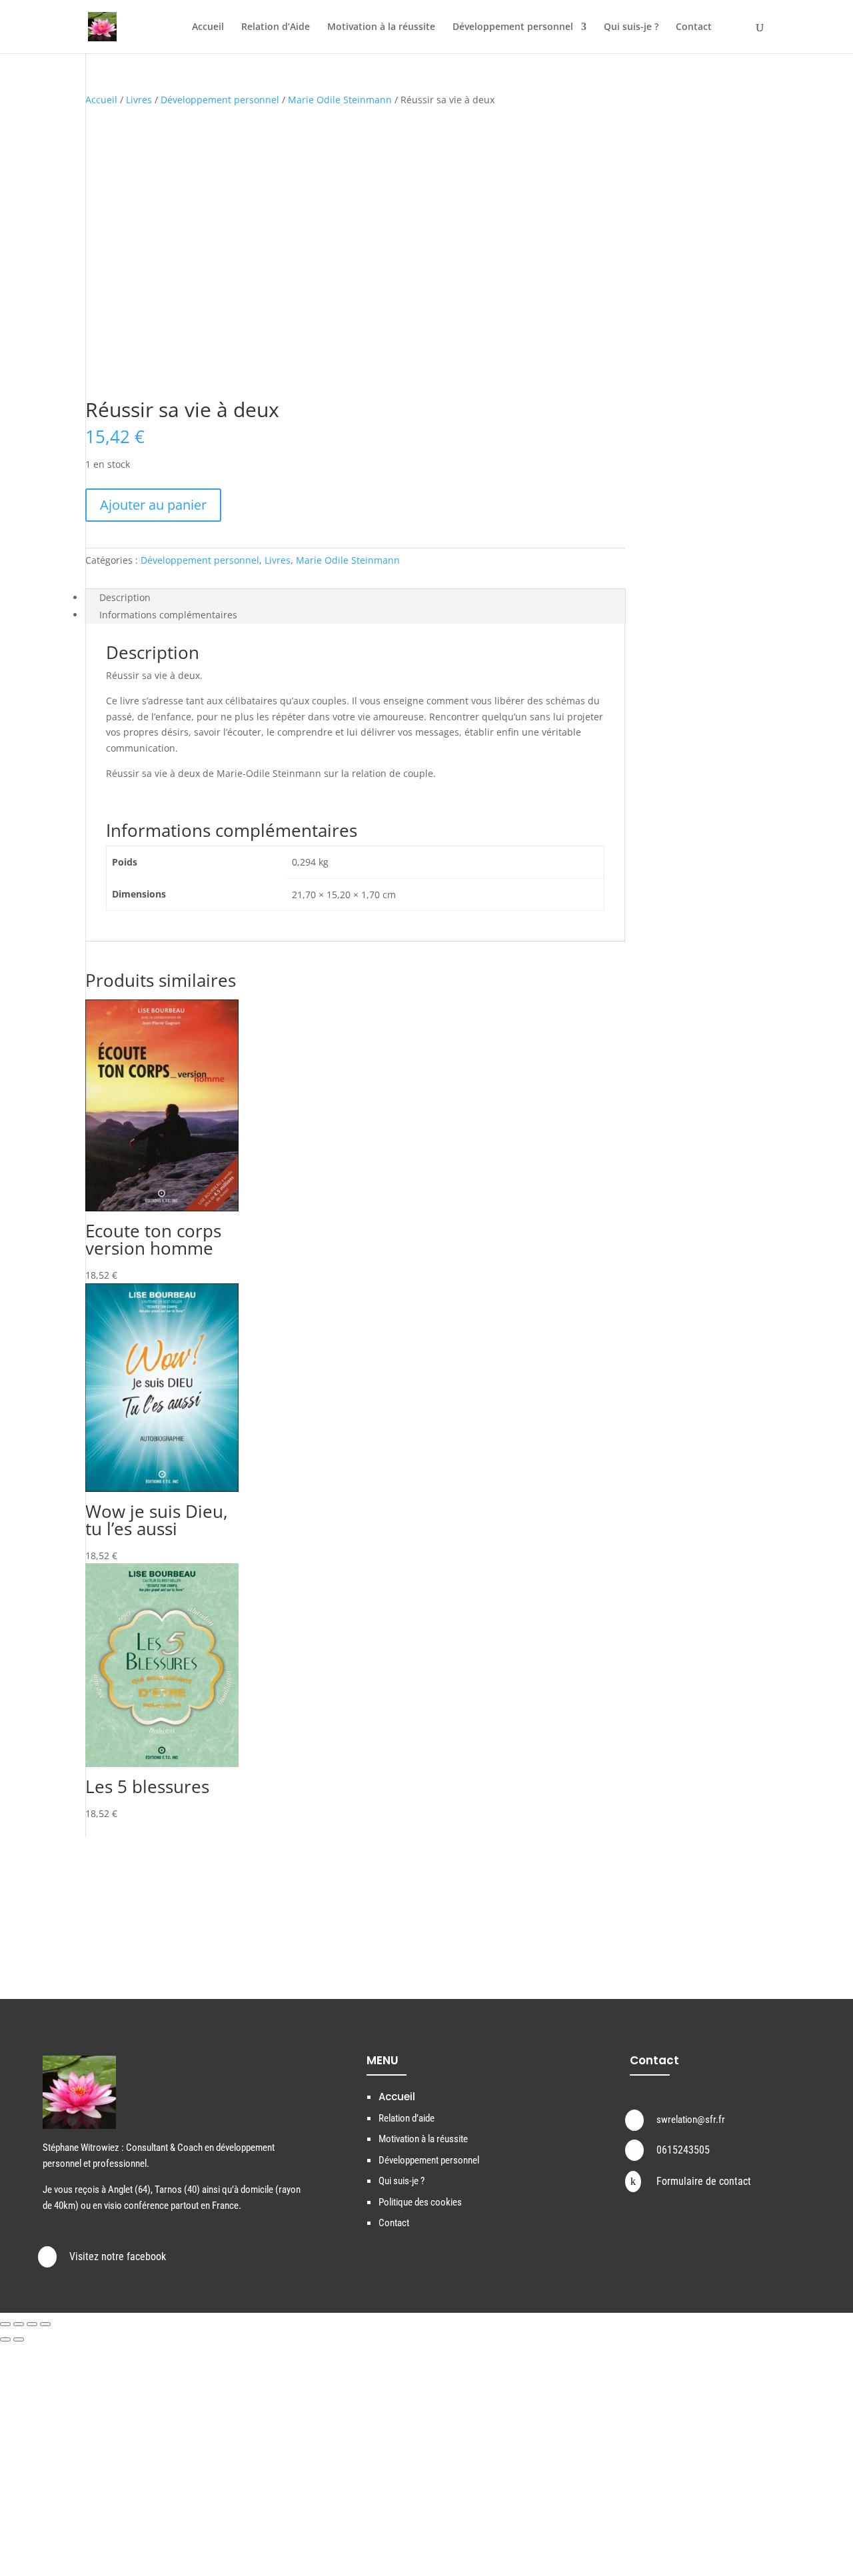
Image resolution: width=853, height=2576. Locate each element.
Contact (694, 27)
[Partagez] (32, 2324)
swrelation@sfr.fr (691, 2120)
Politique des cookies (420, 2202)
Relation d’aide (407, 2118)
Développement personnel (513, 27)
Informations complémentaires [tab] (168, 615)
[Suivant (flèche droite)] (19, 2339)
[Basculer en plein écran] (19, 2324)
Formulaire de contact (704, 2181)
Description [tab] (125, 597)
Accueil (208, 27)
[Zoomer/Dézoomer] (5, 2324)
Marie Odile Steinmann (340, 100)
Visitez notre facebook (118, 2256)
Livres (139, 100)
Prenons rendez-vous (661, 1919)
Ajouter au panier (153, 505)
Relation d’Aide (276, 27)
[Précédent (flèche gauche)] (5, 2339)
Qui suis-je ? (631, 27)
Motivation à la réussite (381, 27)
